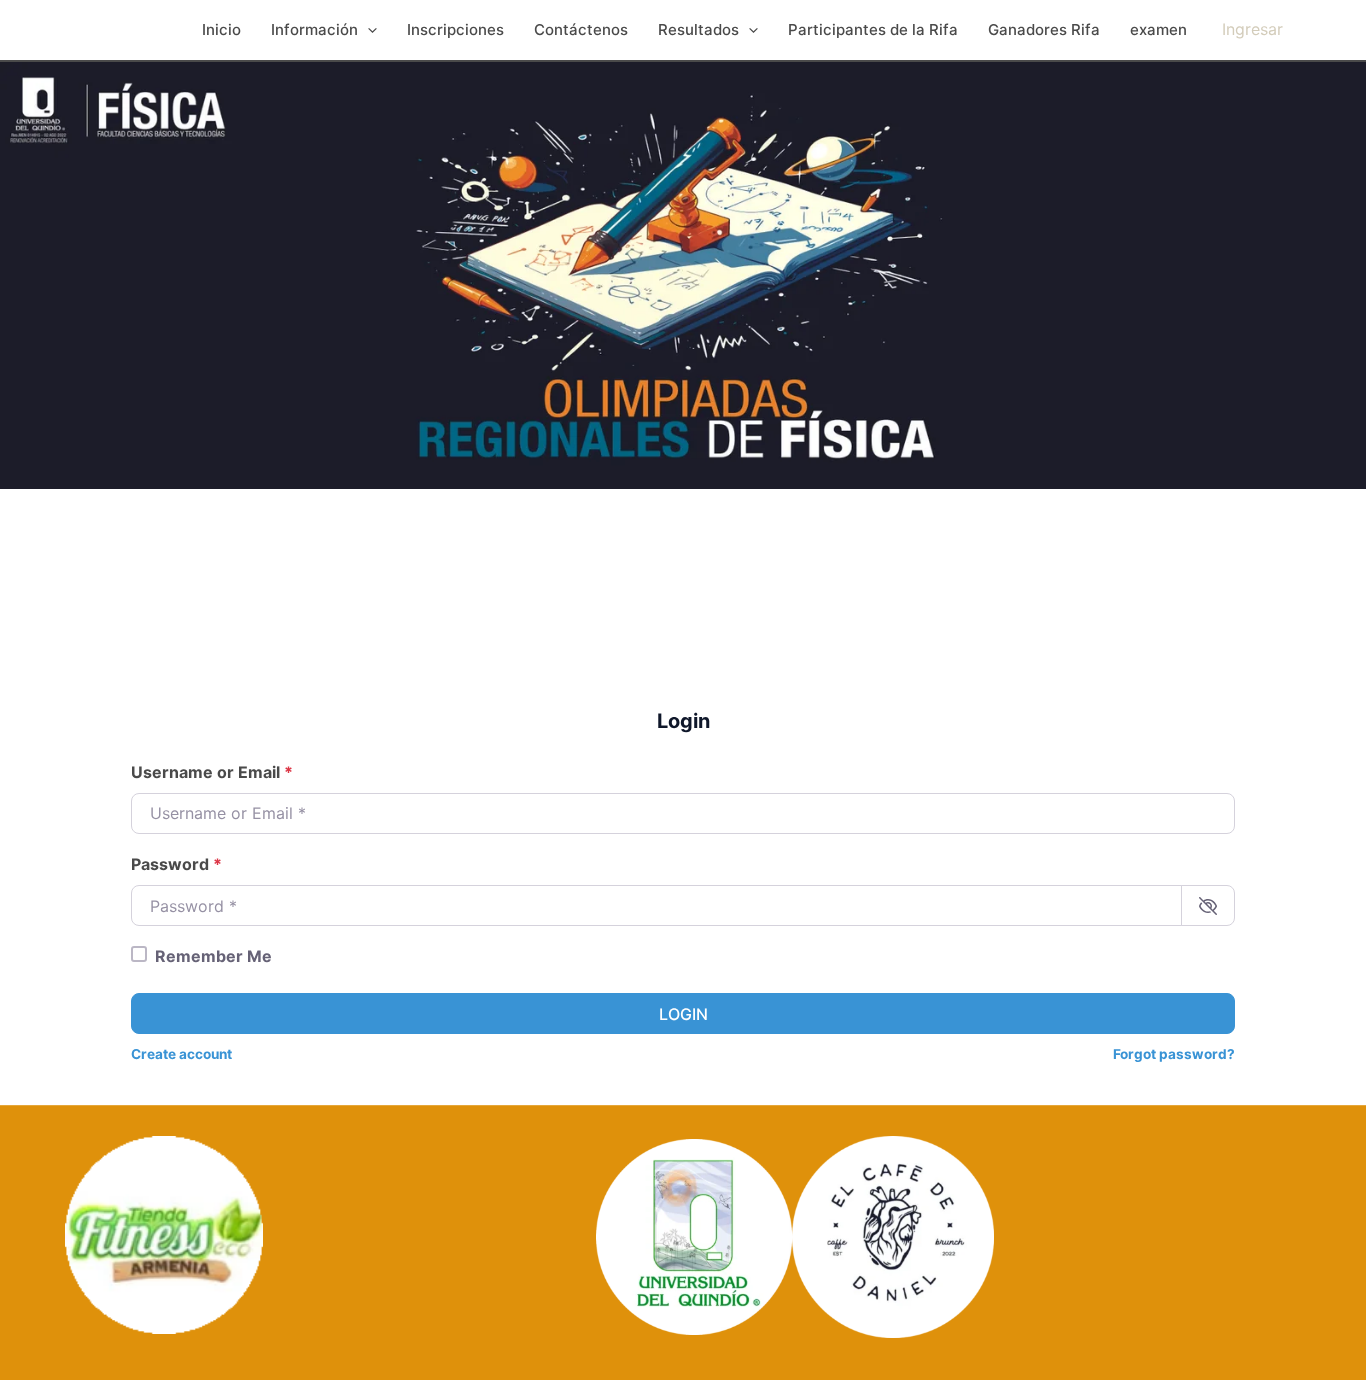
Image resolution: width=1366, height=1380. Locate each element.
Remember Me (213, 956)
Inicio (221, 29)
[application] (367, 30)
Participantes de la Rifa (873, 29)
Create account (181, 1054)
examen (1158, 29)
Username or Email (212, 772)
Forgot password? (1174, 1054)
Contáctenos (581, 29)
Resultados (698, 29)
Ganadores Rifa (1044, 29)
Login (683, 1014)
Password (176, 864)
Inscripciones (455, 29)
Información (314, 29)
